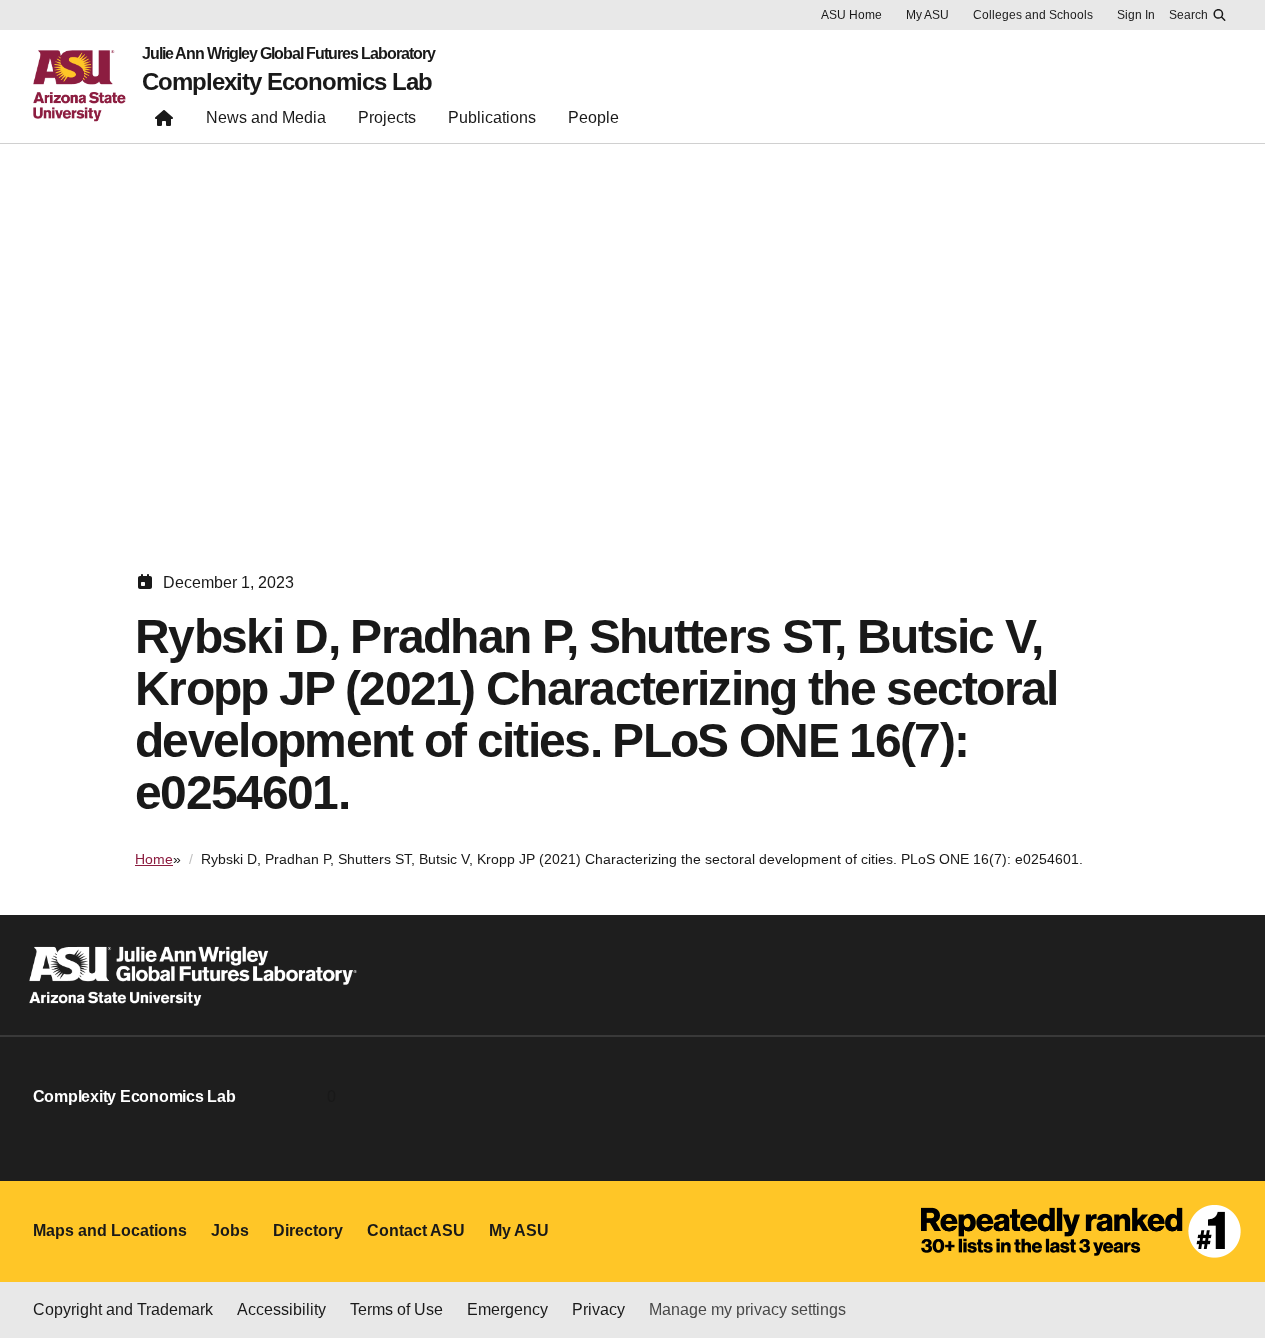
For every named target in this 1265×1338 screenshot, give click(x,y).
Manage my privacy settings (747, 1309)
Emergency (507, 1309)
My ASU (927, 15)
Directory (308, 1230)
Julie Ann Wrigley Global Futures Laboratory (288, 54)
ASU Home (851, 15)
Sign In (1136, 15)
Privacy (598, 1309)
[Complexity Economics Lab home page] (164, 122)
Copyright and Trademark (123, 1309)
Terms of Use (396, 1309)
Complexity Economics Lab (287, 82)
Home (154, 859)
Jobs (230, 1230)
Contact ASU (416, 1230)
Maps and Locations (110, 1230)
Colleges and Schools (1033, 15)
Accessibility (281, 1309)
